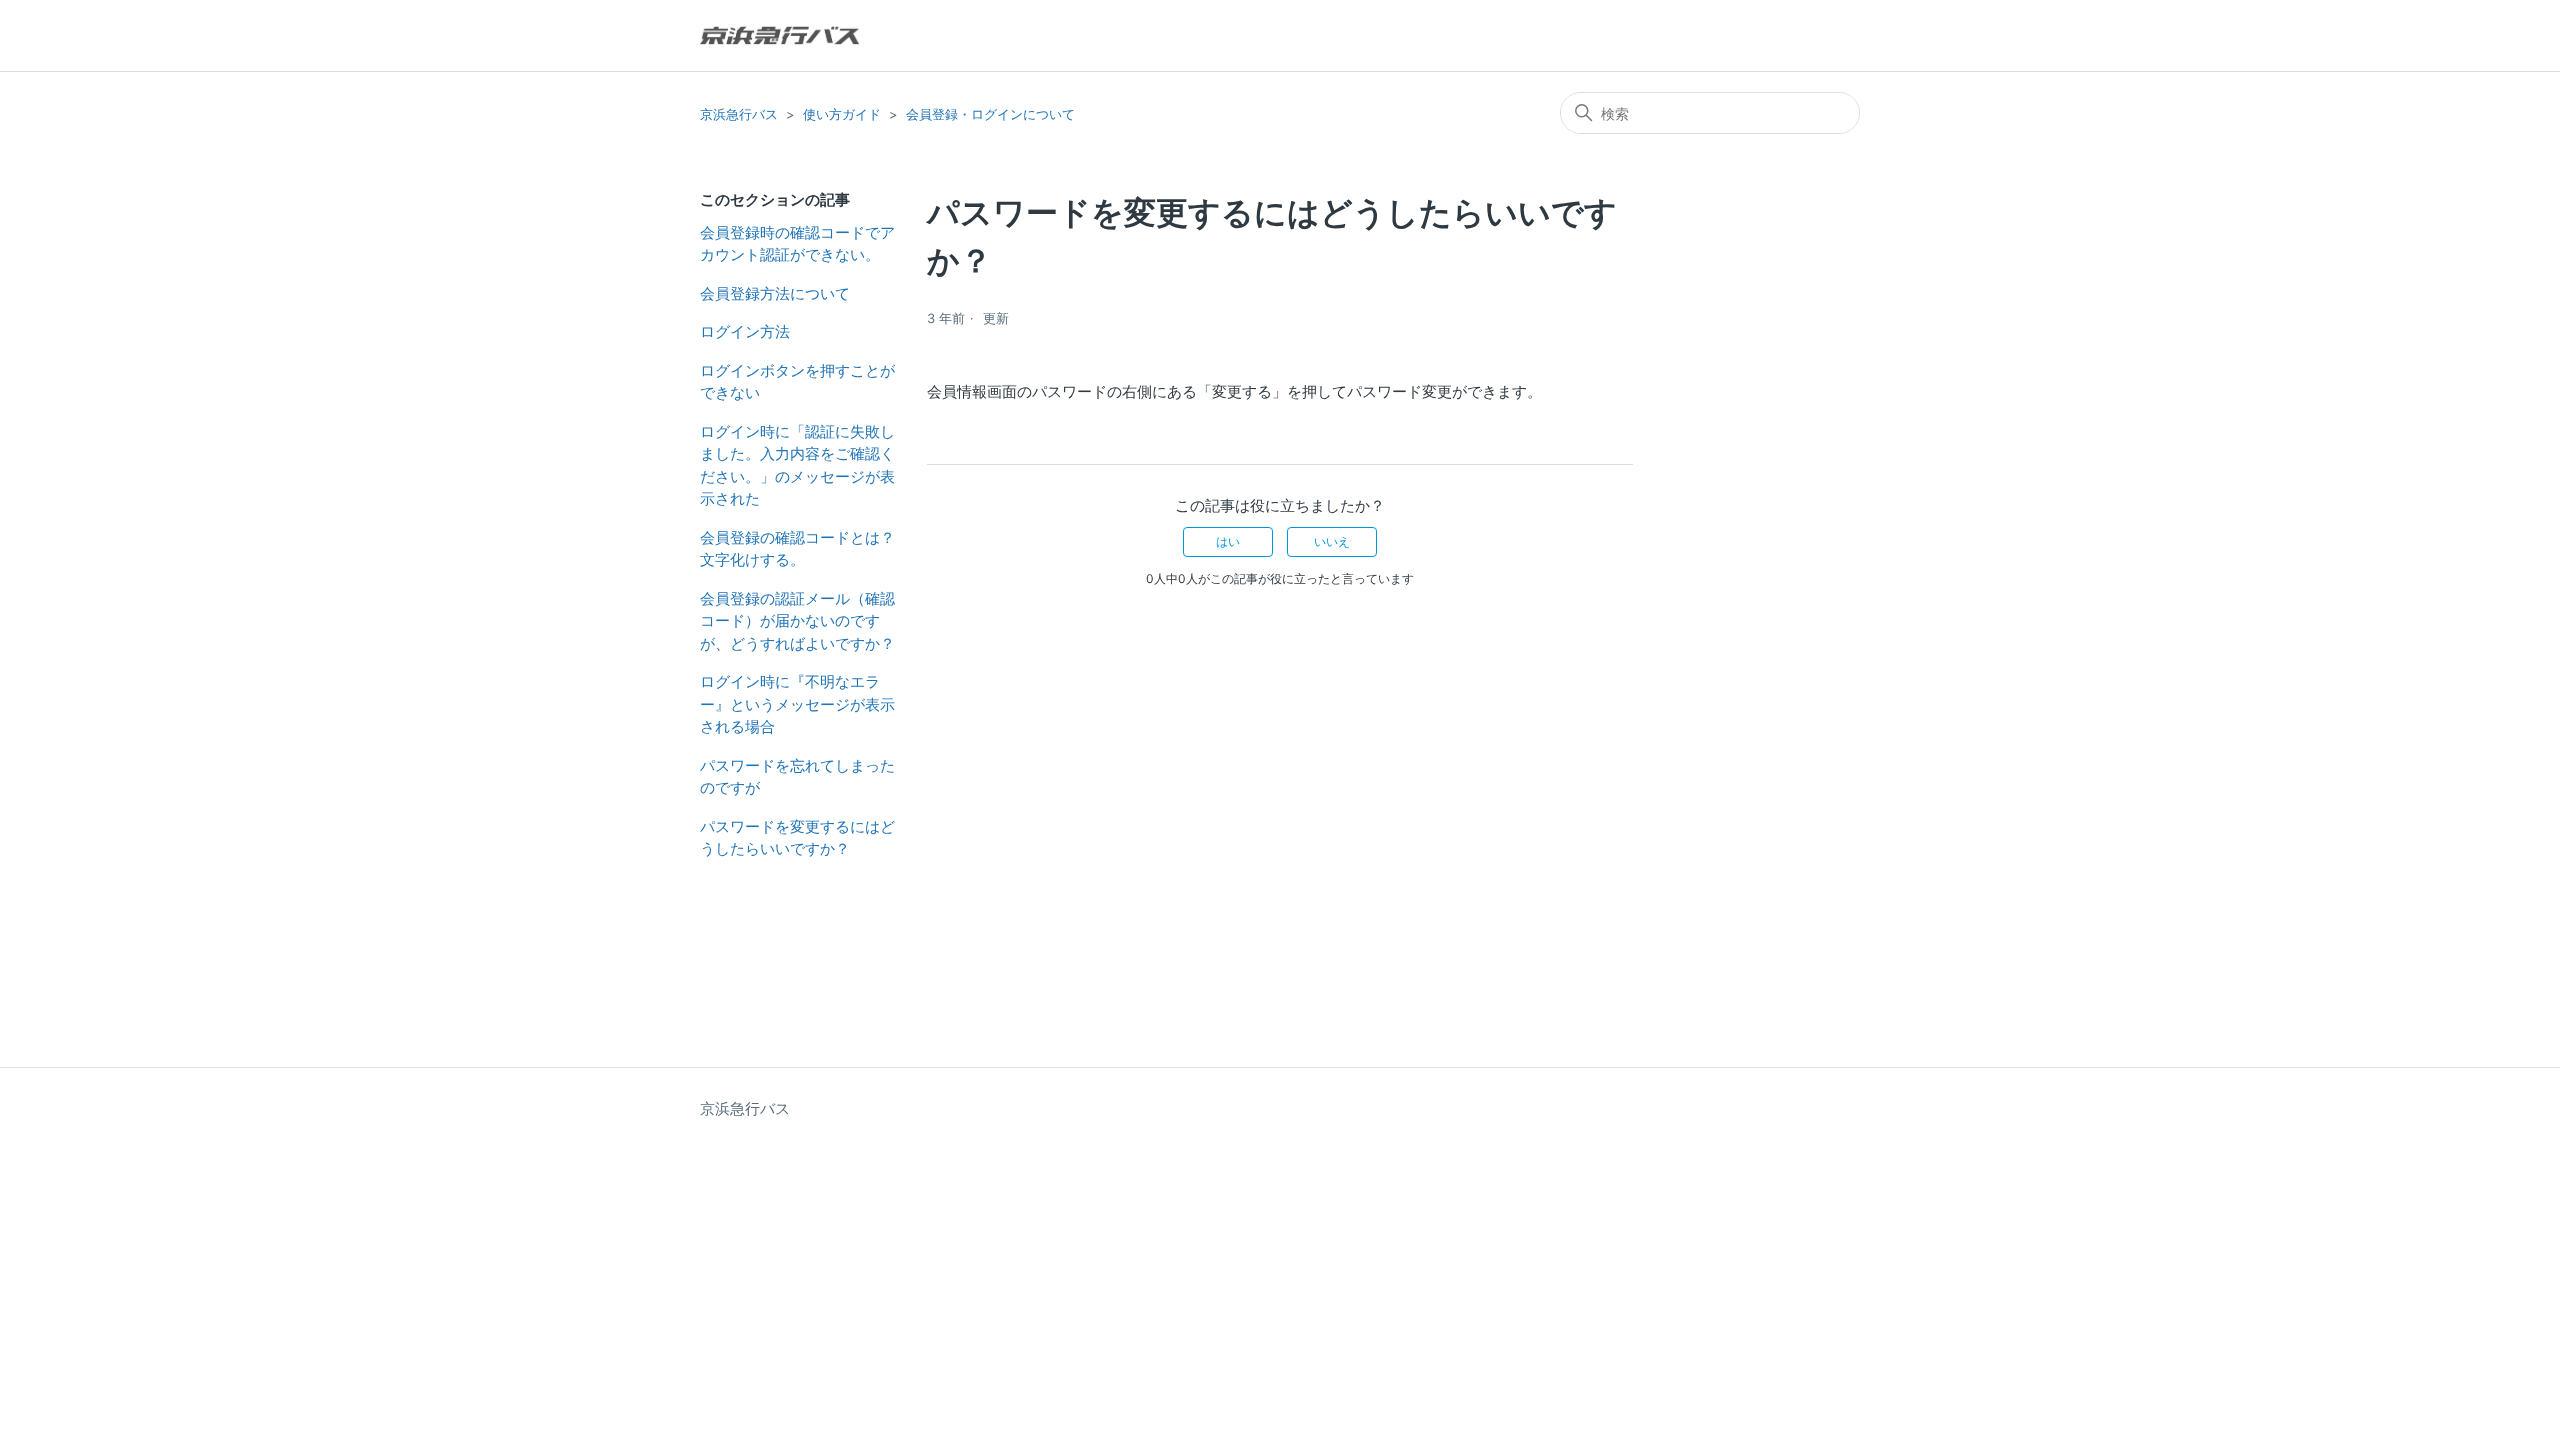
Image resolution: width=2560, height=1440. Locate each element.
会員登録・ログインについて (990, 114)
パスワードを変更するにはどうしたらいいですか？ (797, 838)
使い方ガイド (842, 114)
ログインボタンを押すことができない (797, 382)
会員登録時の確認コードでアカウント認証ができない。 (797, 244)
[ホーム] (779, 35)
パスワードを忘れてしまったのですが (797, 777)
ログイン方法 (745, 331)
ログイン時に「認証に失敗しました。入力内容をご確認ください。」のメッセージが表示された (797, 465)
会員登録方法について (775, 293)
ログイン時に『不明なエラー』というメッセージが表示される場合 (797, 704)
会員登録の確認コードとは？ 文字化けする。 (798, 549)
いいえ (1332, 541)
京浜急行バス (739, 114)
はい (1228, 541)
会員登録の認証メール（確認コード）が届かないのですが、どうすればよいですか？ (797, 621)
